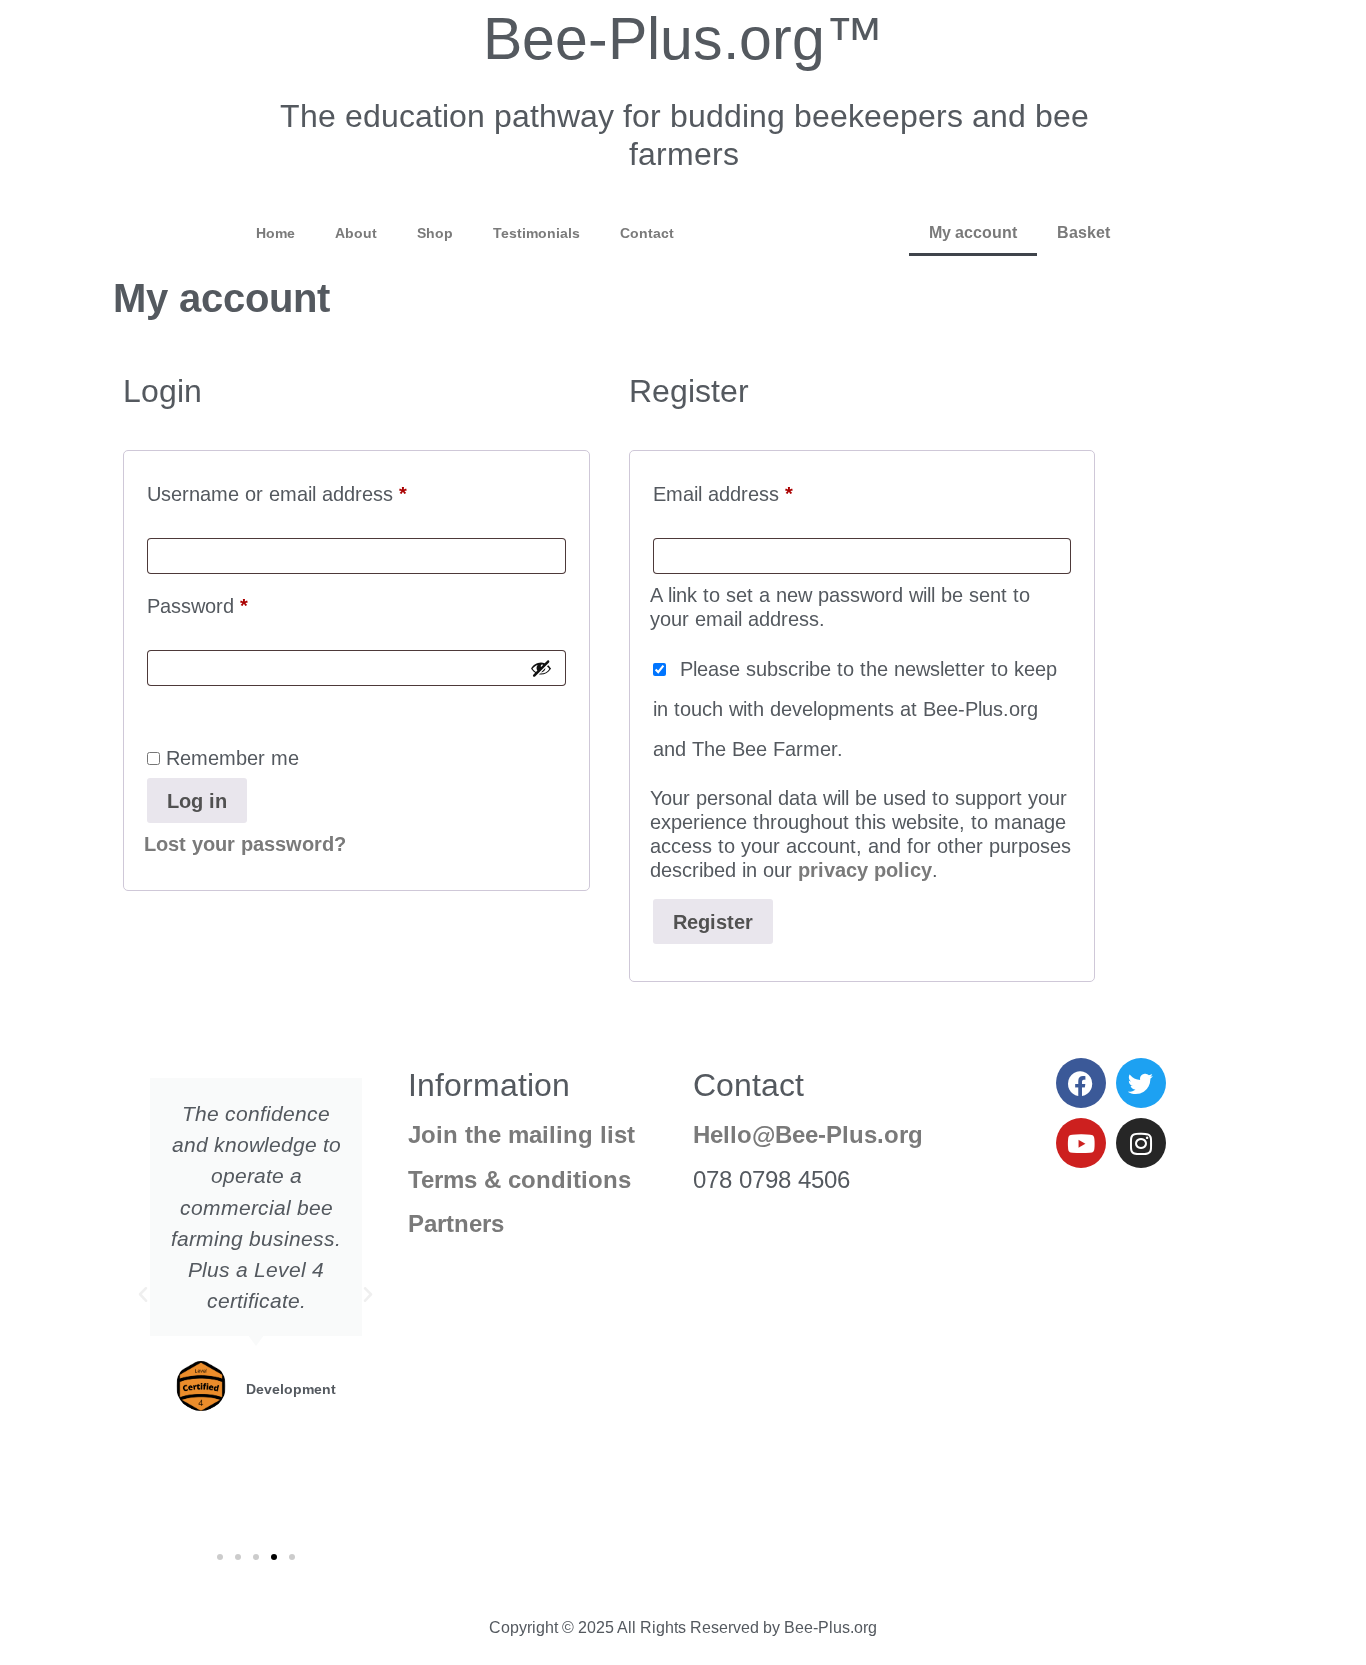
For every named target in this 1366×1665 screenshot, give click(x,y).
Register (713, 922)
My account (973, 232)
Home (275, 233)
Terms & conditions (519, 1179)
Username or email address (316, 489)
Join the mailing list (521, 1134)
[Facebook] (1081, 1083)
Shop (435, 233)
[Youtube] (1081, 1143)
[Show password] (541, 668)
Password (237, 601)
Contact (647, 233)
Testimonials (536, 233)
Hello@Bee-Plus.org (808, 1134)
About (356, 233)
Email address (762, 489)
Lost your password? (245, 844)
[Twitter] (1141, 1083)
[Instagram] (1141, 1143)
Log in (197, 801)
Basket (1083, 232)
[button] (143, 1295)
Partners (456, 1223)
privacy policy (865, 870)
